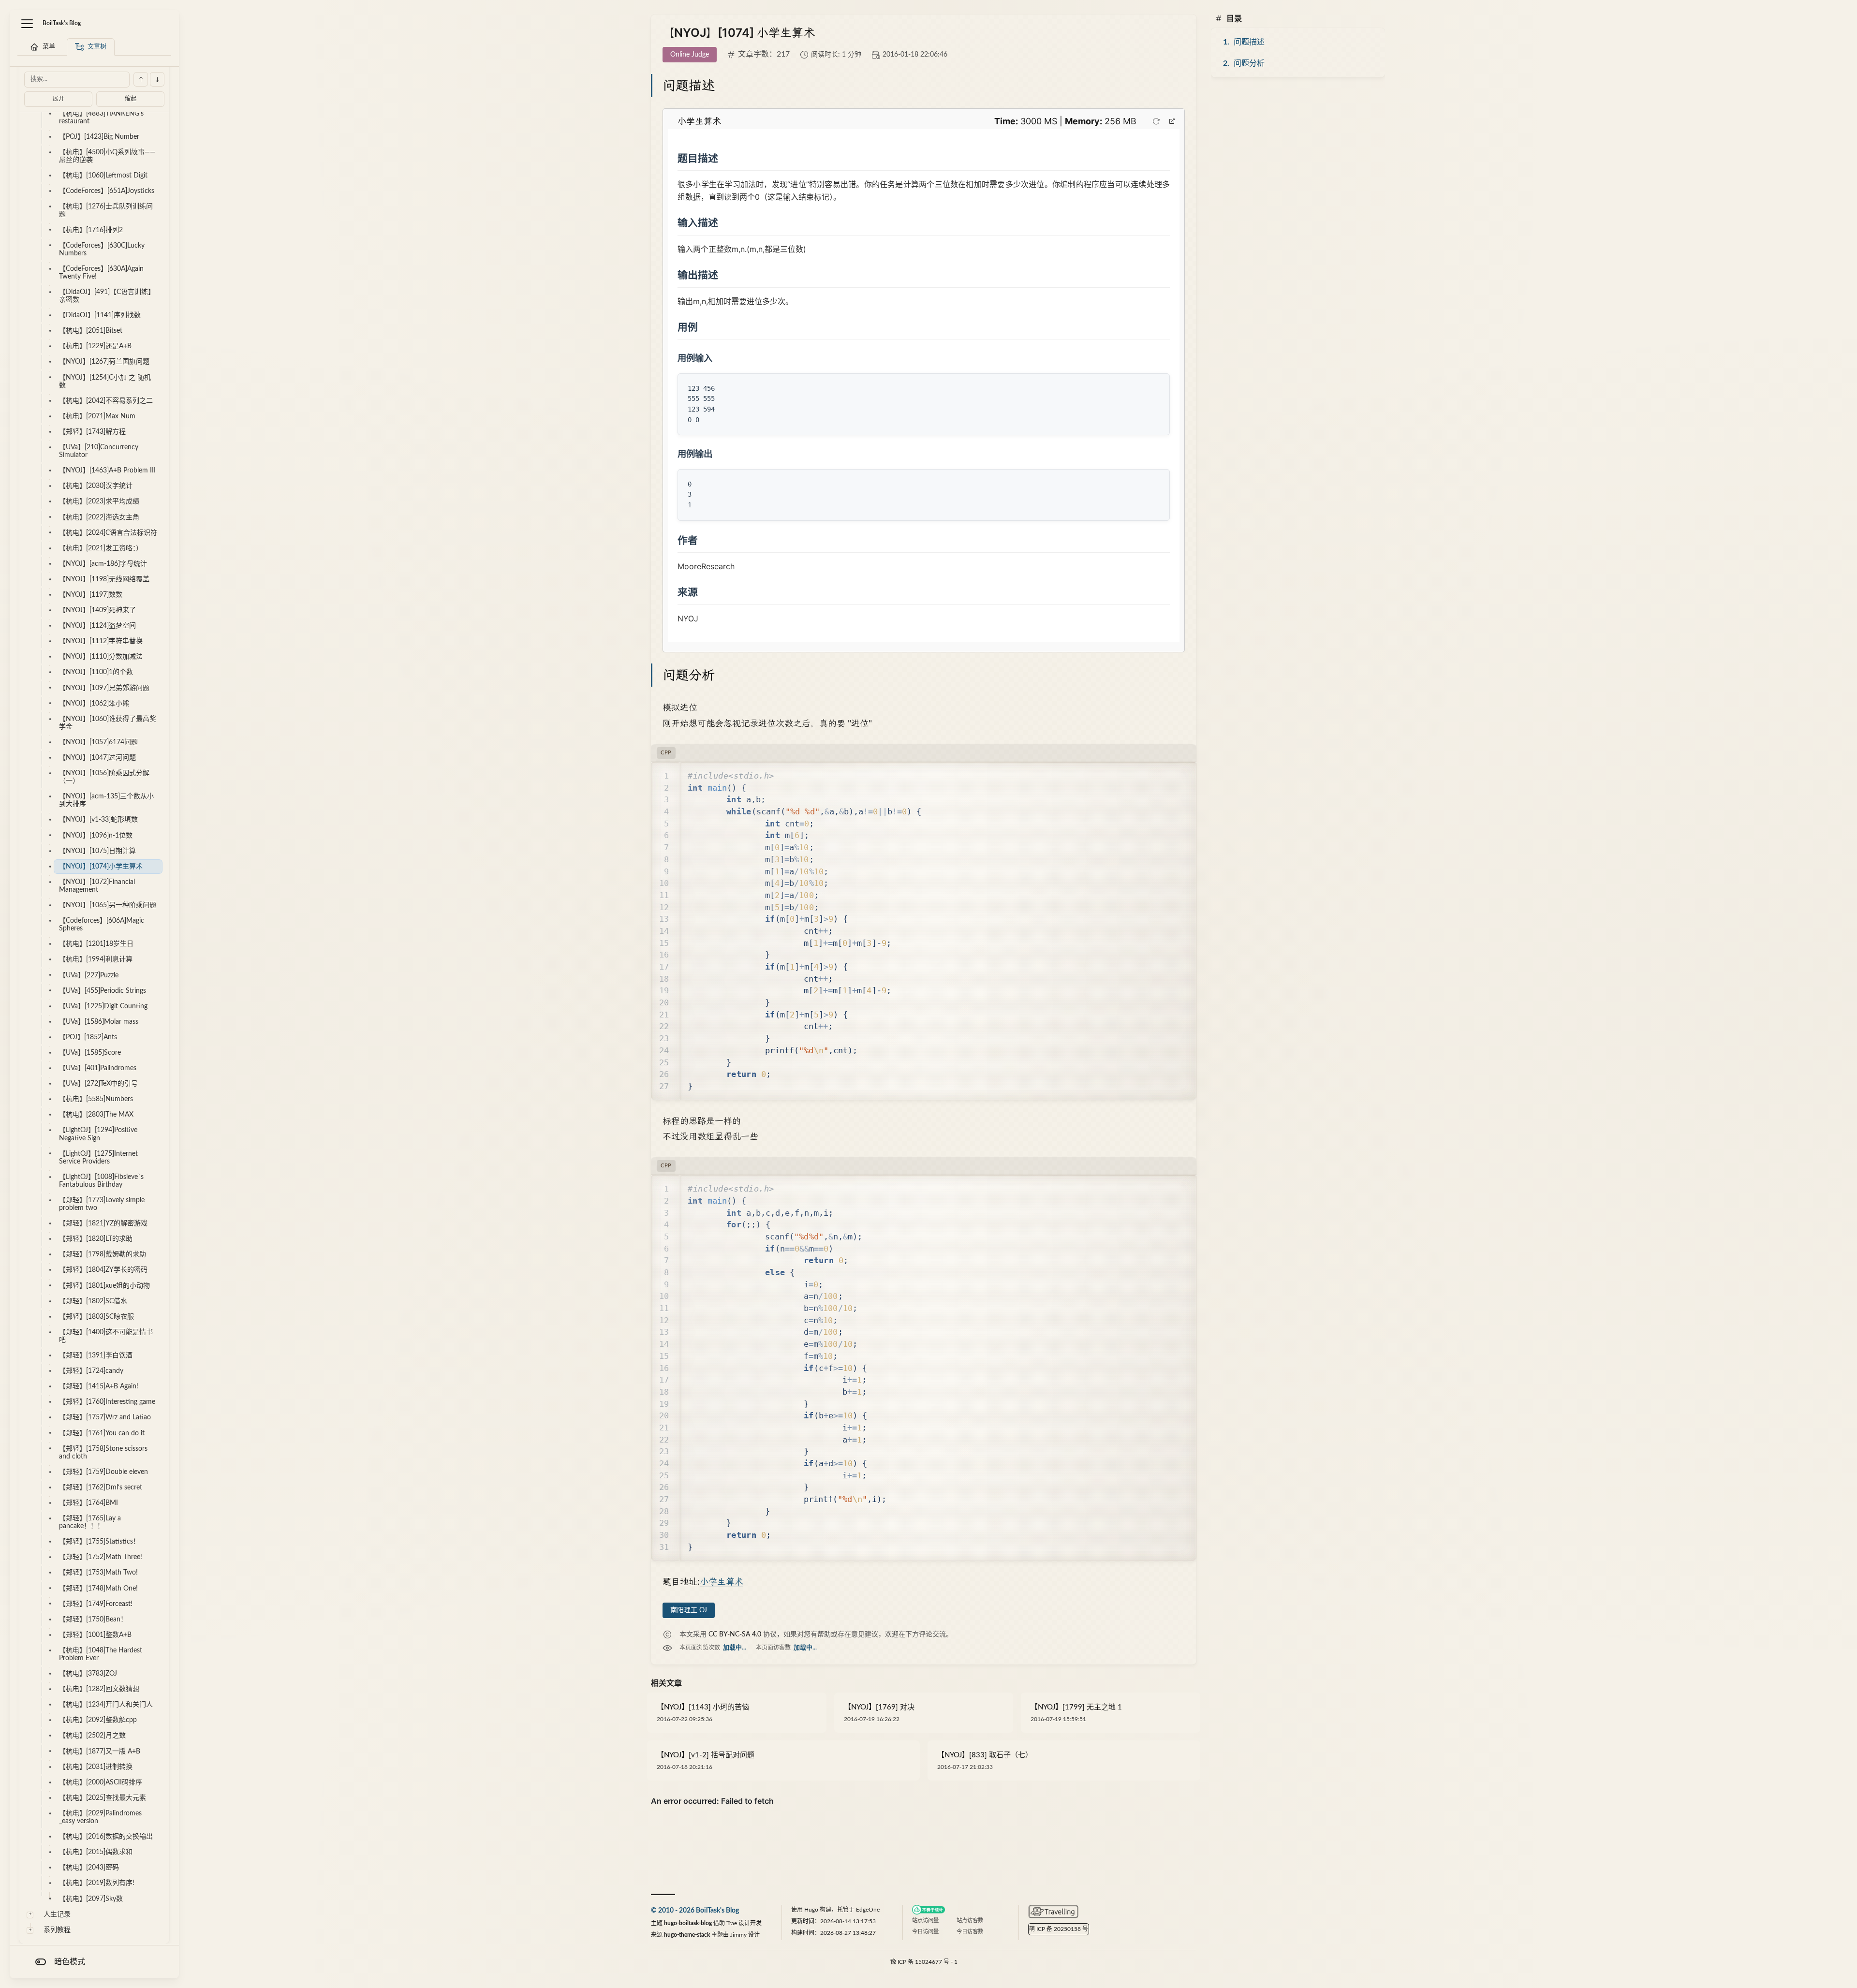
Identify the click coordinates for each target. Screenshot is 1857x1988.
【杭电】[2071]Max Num (97, 416)
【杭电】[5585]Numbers (96, 1099)
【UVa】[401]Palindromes (98, 1068)
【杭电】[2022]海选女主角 (99, 517)
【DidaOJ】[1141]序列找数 (100, 315)
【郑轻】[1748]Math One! (98, 1589)
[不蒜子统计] (928, 1910)
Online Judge (690, 55)
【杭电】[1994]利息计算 (96, 959)
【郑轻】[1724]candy (91, 1371)
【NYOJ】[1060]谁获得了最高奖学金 (108, 723)
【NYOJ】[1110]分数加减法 (101, 657)
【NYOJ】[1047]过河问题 (97, 758)
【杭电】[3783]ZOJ (88, 1674)
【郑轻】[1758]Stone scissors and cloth (103, 1453)
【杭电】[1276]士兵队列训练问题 (106, 210)
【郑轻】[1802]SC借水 (93, 1301)
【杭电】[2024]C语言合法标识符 (108, 533)
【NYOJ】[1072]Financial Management (97, 886)
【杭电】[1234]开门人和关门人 (106, 1705)
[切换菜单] (27, 24)
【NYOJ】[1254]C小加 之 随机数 (105, 382)
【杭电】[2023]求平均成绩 (99, 501)
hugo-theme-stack (687, 1935)
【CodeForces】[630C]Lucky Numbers (102, 250)
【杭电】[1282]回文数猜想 (99, 1689)
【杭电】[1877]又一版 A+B (100, 1752)
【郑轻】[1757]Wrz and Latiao (105, 1417)
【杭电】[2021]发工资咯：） (101, 548)
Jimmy (738, 1935)
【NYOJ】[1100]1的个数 (96, 672)
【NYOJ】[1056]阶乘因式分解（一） (104, 777)
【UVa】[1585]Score (90, 1053)
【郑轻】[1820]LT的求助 (96, 1239)
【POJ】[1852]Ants (88, 1037)
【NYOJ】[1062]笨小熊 (94, 704)
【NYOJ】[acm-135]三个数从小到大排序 (106, 800)
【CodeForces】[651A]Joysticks (107, 191)
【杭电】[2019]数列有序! (97, 1883)
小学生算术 (722, 1582)
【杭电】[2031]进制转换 (96, 1767)
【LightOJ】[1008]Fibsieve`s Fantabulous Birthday (101, 1181)
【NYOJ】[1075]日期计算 (97, 851)
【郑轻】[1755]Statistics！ (99, 1542)
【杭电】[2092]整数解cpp (98, 1720)
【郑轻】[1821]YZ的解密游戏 (103, 1223)
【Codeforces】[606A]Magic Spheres (102, 925)
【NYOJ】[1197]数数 (91, 595)
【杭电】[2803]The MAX (96, 1115)
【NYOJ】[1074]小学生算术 (101, 867)
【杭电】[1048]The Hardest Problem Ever (101, 1654)
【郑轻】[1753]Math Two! (98, 1573)
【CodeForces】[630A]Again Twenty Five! (101, 273)
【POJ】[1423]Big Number (99, 137)
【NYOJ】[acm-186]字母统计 (103, 564)
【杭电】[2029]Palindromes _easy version (100, 1817)
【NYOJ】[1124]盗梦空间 (97, 626)
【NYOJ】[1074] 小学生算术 (739, 33)
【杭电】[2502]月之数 (92, 1736)
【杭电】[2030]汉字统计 (96, 486)
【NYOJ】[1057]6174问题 (98, 742)
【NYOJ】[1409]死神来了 (97, 610)
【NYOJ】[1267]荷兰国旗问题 (104, 362)
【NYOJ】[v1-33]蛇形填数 (98, 820)
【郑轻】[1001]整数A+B (95, 1635)
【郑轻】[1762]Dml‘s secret (101, 1487)
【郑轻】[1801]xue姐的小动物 (104, 1286)
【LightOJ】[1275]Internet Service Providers (98, 1158)
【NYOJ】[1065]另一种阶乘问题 (108, 905)
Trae (732, 1923)
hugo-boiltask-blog (688, 1923)
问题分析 (1249, 63)
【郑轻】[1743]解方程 (92, 432)
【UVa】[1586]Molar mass (99, 1022)
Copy (1174, 775)
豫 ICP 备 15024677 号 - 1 (924, 1962)
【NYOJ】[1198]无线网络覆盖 (104, 579)
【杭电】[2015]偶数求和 (96, 1852)
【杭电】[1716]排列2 (91, 230)
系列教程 (57, 1930)
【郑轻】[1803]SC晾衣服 (96, 1317)
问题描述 (1249, 42)
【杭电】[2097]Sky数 (91, 1899)
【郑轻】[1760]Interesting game (107, 1402)
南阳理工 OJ (689, 1610)
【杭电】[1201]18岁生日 (96, 944)
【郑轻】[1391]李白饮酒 (96, 1355)
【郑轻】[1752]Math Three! (101, 1557)
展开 (59, 99)
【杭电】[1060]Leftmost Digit (103, 176)
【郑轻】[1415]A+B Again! (99, 1386)
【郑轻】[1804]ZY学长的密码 (103, 1270)
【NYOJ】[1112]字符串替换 (101, 641)
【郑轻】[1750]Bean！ (93, 1620)
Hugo (811, 1910)
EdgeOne (868, 1910)
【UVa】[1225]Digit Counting (103, 1006)
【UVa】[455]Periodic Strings (103, 991)
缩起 (131, 99)
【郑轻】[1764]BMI (88, 1503)
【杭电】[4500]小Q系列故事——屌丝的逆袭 (107, 156)
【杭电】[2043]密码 (89, 1868)
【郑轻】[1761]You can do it (102, 1433)
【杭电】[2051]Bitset (91, 331)
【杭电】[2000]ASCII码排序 (101, 1782)
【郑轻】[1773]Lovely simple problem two (102, 1204)
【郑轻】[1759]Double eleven (103, 1472)
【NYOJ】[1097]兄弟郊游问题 (104, 688)
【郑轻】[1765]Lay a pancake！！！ (90, 1522)
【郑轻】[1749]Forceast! (96, 1604)
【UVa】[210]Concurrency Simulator (99, 451)
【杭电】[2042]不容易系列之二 (106, 401)
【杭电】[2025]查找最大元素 (103, 1798)
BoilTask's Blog (62, 23)
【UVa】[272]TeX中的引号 (98, 1084)
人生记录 (57, 1914)
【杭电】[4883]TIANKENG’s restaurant (101, 118)
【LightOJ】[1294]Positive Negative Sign (98, 1134)
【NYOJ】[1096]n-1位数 (96, 836)
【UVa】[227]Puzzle (89, 975)
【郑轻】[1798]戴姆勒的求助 (103, 1254)
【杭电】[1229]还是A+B (95, 346)
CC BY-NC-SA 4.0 (735, 1635)
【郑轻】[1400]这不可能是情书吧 (106, 1336)
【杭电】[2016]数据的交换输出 (106, 1837)
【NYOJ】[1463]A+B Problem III (107, 471)
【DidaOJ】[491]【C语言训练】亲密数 (107, 296)
